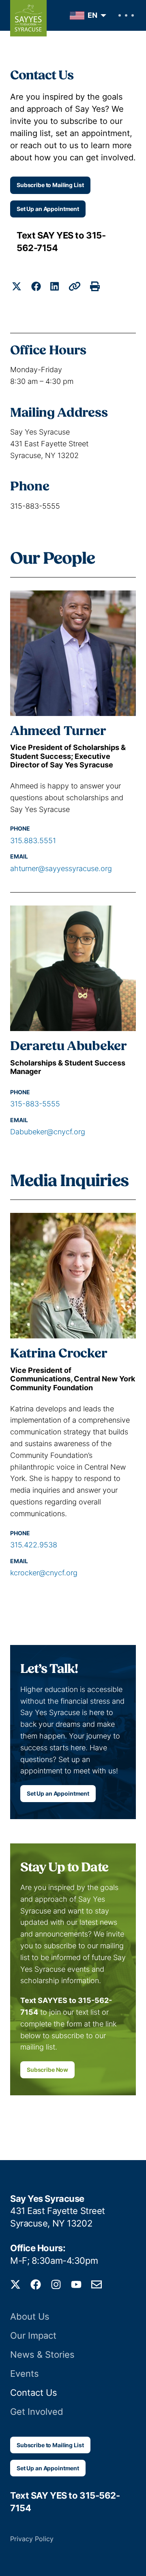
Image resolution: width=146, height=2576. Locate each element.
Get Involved (37, 2412)
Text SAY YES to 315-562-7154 (61, 242)
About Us (30, 2316)
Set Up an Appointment (48, 209)
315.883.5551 (33, 841)
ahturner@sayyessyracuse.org (61, 868)
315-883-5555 (35, 1104)
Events (25, 2374)
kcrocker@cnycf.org (44, 1573)
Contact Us (34, 2393)
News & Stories (42, 2354)
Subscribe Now (47, 2070)
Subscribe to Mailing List (50, 185)
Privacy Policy (32, 2539)
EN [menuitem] (92, 15)
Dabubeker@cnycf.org (48, 1132)
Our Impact (33, 2335)
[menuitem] (86, 16)
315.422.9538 (34, 1545)
